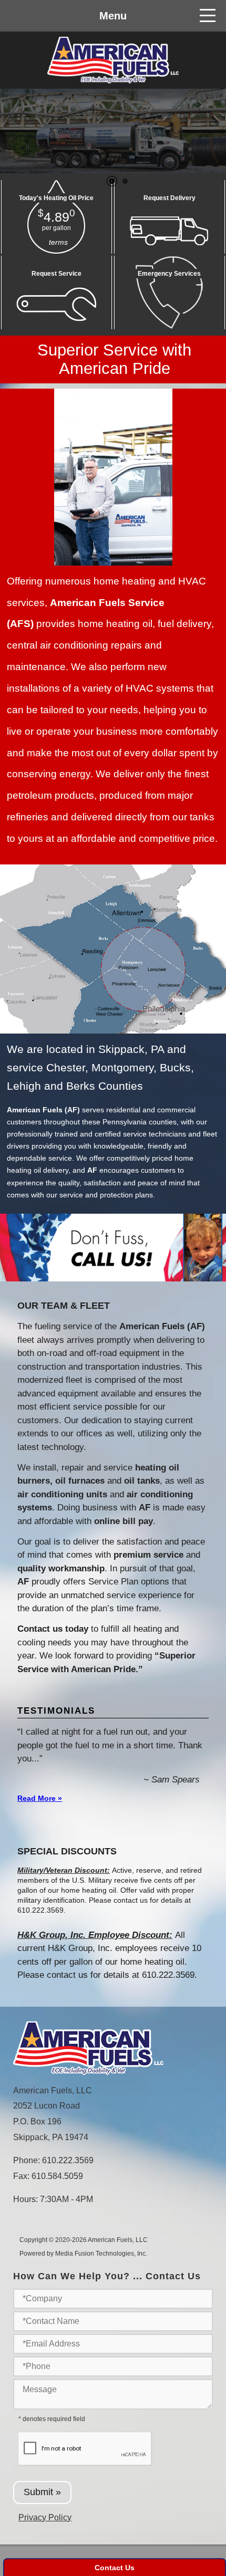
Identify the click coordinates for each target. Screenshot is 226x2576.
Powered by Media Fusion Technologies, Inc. (83, 2254)
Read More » (40, 1798)
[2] (125, 181)
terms (58, 242)
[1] (112, 181)
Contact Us (115, 2568)
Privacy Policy (45, 2517)
